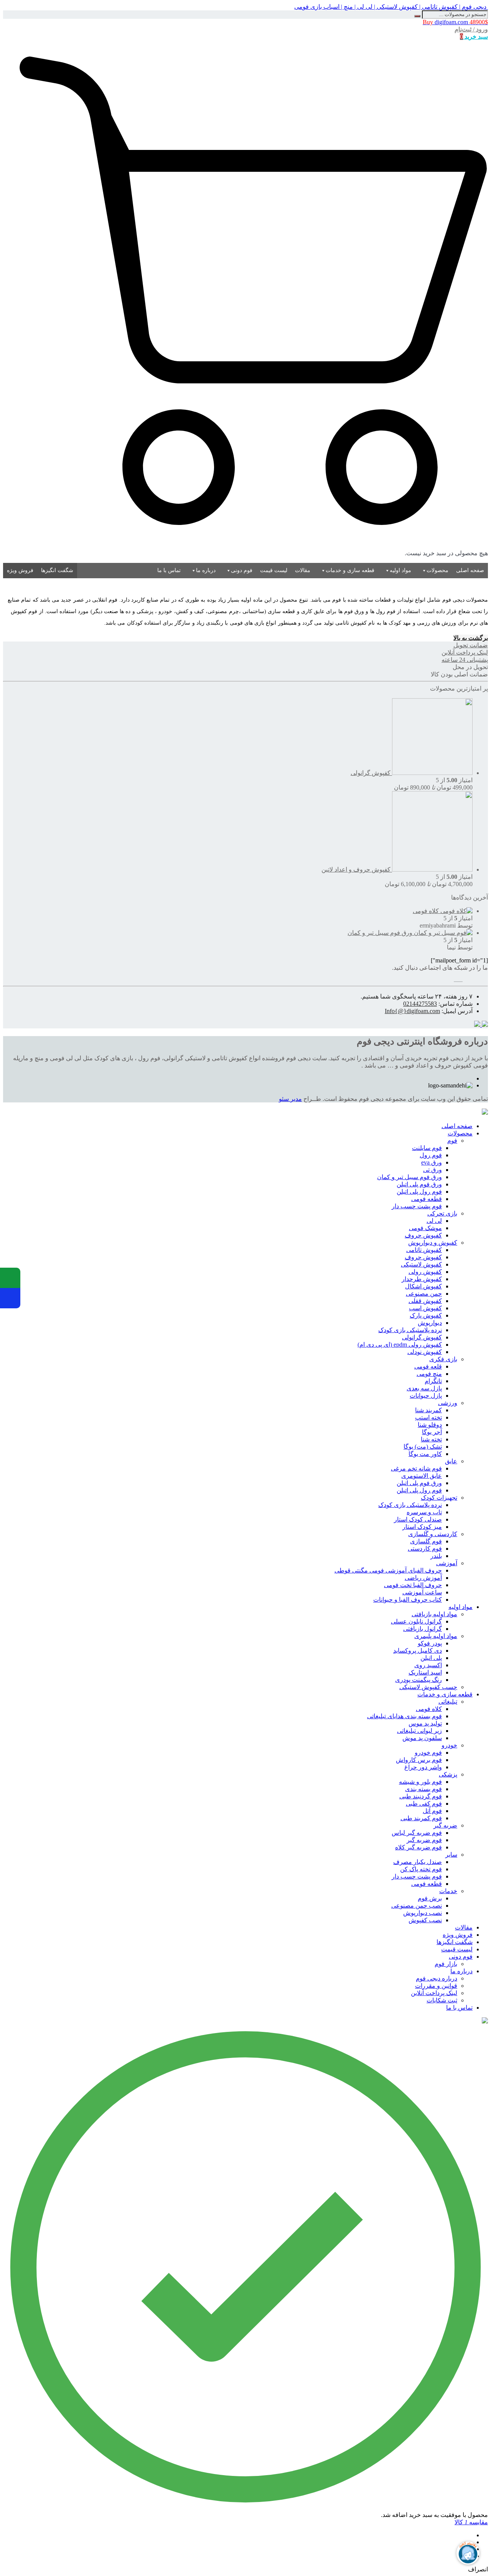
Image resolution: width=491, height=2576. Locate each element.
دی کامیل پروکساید (418, 1651)
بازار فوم (446, 1964)
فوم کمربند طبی (421, 1818)
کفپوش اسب (425, 1308)
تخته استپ (428, 1417)
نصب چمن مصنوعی (417, 1906)
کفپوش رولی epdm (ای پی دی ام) (400, 1345)
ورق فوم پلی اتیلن (419, 1184)
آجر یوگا (432, 1432)
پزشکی (448, 1774)
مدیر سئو (290, 1099)
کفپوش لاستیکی (421, 1264)
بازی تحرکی (442, 1213)
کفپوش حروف (423, 1235)
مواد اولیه (400, 570)
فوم (452, 1141)
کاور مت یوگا (425, 1454)
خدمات (448, 1891)
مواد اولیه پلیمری (436, 1636)
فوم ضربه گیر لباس (417, 1833)
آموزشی (447, 1563)
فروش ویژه (20, 570)
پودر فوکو (430, 1643)
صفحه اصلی (470, 570)
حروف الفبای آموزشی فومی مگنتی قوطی (388, 1570)
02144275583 (420, 1004)
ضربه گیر (445, 1825)
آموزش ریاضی (423, 1578)
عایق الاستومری (422, 1476)
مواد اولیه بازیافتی (434, 1614)
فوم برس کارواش (419, 1760)
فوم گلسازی (426, 1541)
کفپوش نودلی (425, 1352)
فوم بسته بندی (423, 1789)
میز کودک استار (422, 1527)
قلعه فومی (428, 1366)
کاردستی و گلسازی (433, 1534)
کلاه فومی (429, 1709)
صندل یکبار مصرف (418, 1862)
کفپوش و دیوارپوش (433, 1243)
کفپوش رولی (425, 1272)
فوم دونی (242, 570)
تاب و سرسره (424, 1512)
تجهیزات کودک (439, 1498)
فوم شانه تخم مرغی (416, 1468)
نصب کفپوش (425, 1920)
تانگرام (433, 1381)
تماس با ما (169, 570)
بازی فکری (443, 1359)
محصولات (437, 570)
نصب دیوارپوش (423, 1913)
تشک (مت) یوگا (423, 1447)
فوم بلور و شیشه (420, 1782)
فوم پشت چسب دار (417, 1206)
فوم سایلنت (427, 1148)
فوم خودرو (428, 1753)
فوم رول (431, 1155)
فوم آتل (432, 1811)
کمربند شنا (428, 1410)
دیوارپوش (430, 1323)
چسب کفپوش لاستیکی (428, 1687)
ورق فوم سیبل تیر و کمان (409, 1177)
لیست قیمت (274, 570)
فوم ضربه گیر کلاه (419, 1847)
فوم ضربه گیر (424, 1840)
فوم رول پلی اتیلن (419, 1192)
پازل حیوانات (426, 1396)
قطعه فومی (427, 1199)
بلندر (436, 1556)
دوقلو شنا (430, 1425)
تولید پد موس (425, 1723)
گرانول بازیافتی (423, 1629)
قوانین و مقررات (436, 1986)
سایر (451, 1855)
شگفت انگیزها (57, 570)
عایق (451, 1461)
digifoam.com (455, 22)
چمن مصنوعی (424, 1294)
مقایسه (471, 2522)
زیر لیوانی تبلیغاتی (419, 1731)
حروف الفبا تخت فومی (413, 1585)
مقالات (303, 570)
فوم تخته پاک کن (421, 1869)
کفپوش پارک (426, 1315)
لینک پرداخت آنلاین (434, 1993)
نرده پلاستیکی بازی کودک (410, 1330)
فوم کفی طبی (424, 1804)
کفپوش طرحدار (422, 1279)
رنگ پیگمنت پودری (419, 1680)
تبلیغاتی (448, 1702)
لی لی (434, 1221)
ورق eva (432, 1162)
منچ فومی (429, 1374)
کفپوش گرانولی (422, 1337)
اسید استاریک (425, 1672)
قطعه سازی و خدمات (350, 570)
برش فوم (430, 1898)
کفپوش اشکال (423, 1286)
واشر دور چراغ (423, 1767)
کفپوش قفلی (425, 1301)
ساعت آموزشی (422, 1592)
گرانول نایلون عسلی (416, 1621)
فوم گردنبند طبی (421, 1796)
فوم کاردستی (425, 1549)
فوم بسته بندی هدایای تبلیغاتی (404, 1716)
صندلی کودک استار (418, 1519)
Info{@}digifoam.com (412, 1011)
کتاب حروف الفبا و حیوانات (408, 1600)
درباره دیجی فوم (437, 1978)
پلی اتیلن (431, 1658)
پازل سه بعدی (424, 1388)
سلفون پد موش (422, 1738)
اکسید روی (428, 1665)
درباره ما (206, 570)
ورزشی (448, 1403)
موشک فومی (425, 1228)
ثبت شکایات (442, 2000)
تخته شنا (431, 1439)
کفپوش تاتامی (424, 1250)
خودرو (449, 1745)
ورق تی (433, 1170)
